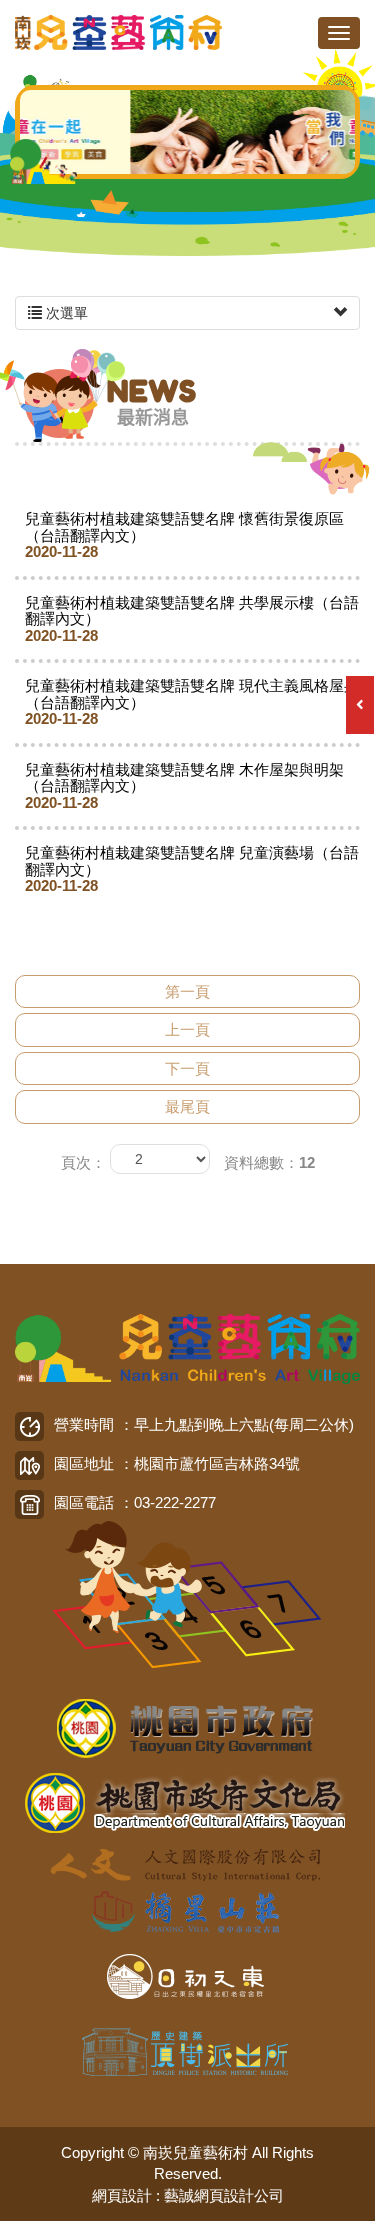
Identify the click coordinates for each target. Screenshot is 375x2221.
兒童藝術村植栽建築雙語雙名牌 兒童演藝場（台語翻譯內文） (192, 869)
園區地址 (84, 1463)
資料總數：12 (269, 1162)
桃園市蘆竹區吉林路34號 (217, 1463)
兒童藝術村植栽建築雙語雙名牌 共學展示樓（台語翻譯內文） (192, 619)
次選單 (65, 313)
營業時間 (84, 1424)
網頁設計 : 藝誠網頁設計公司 (188, 2195)
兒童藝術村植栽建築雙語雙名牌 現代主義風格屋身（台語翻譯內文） (192, 702)
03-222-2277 (175, 1502)
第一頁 (187, 991)
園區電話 (84, 1502)
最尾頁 (187, 1106)
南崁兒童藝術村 (120, 32)
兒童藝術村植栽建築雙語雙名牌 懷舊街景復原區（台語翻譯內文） (184, 535)
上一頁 (187, 1029)
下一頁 (187, 1068)
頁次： (83, 1162)
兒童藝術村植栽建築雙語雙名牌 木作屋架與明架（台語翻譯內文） (184, 786)
